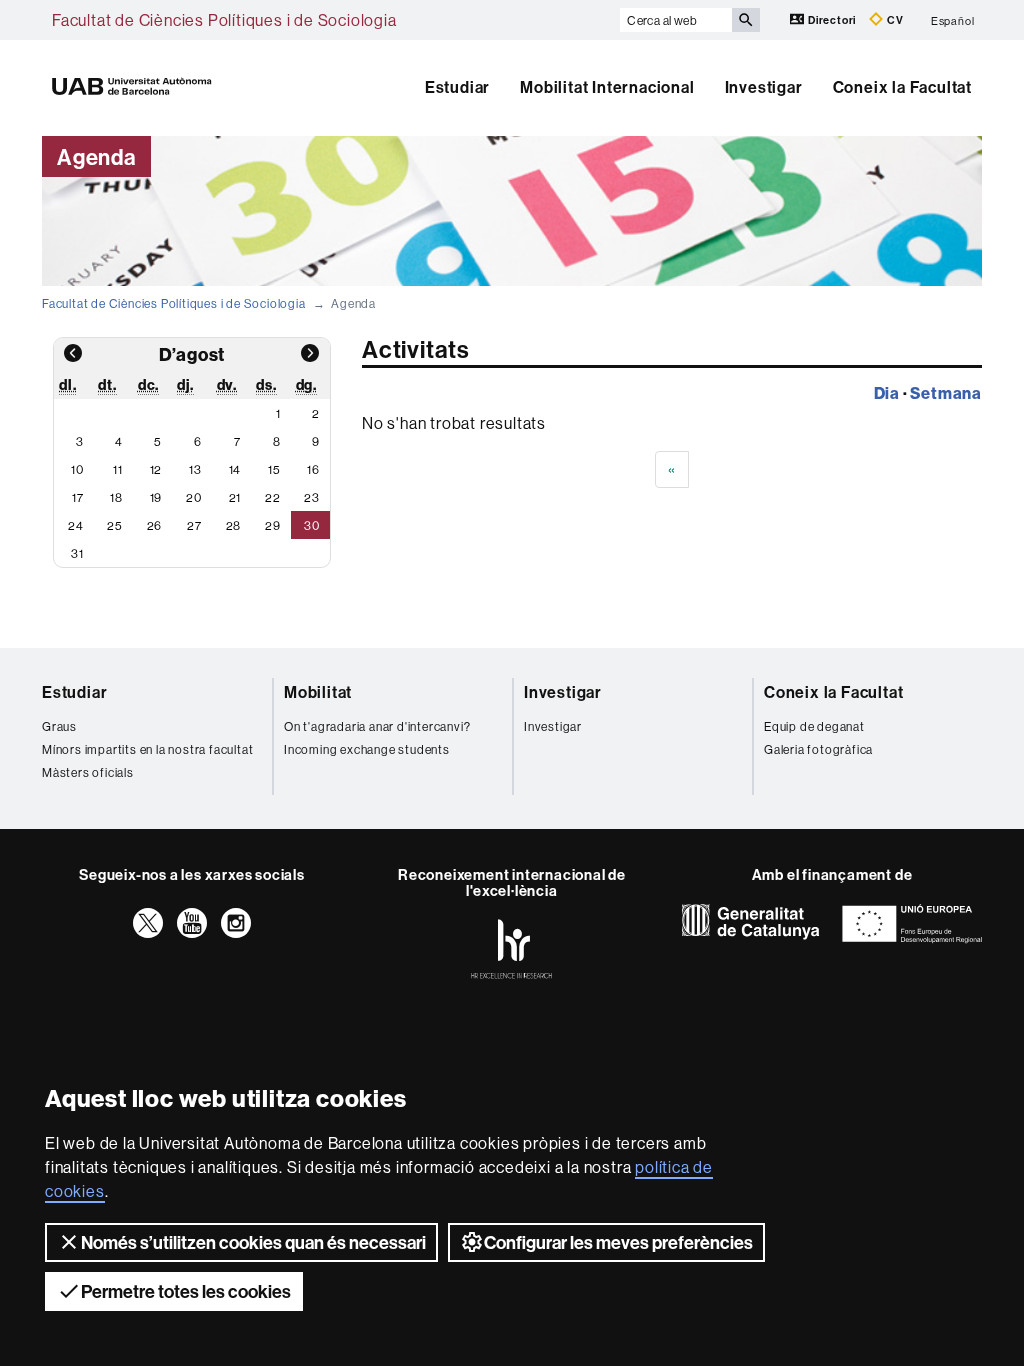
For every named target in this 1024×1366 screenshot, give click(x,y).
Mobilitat (318, 692)
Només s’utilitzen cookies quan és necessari (253, 1242)
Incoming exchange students (367, 749)
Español (953, 20)
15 (274, 469)
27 (194, 525)
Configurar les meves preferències (618, 1242)
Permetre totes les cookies (186, 1291)
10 (77, 469)
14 (235, 469)
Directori (832, 20)
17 (78, 497)
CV (893, 20)
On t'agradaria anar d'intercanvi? (377, 726)
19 (156, 497)
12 (156, 469)
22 (273, 497)
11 (118, 469)
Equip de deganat (814, 726)
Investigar (764, 87)
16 (313, 469)
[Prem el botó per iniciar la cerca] (746, 20)
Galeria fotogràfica (818, 749)
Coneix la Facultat (902, 87)
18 (116, 497)
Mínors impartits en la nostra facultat (147, 749)
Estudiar (457, 87)
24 (76, 525)
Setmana (946, 393)
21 (235, 497)
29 (273, 525)
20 (194, 497)
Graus (59, 726)
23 (312, 497)
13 (195, 469)
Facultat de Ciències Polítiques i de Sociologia (224, 20)
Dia (887, 393)
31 (77, 553)
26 (155, 525)
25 (115, 525)
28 (234, 525)
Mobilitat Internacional (607, 87)
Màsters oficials (88, 772)
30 (312, 525)
